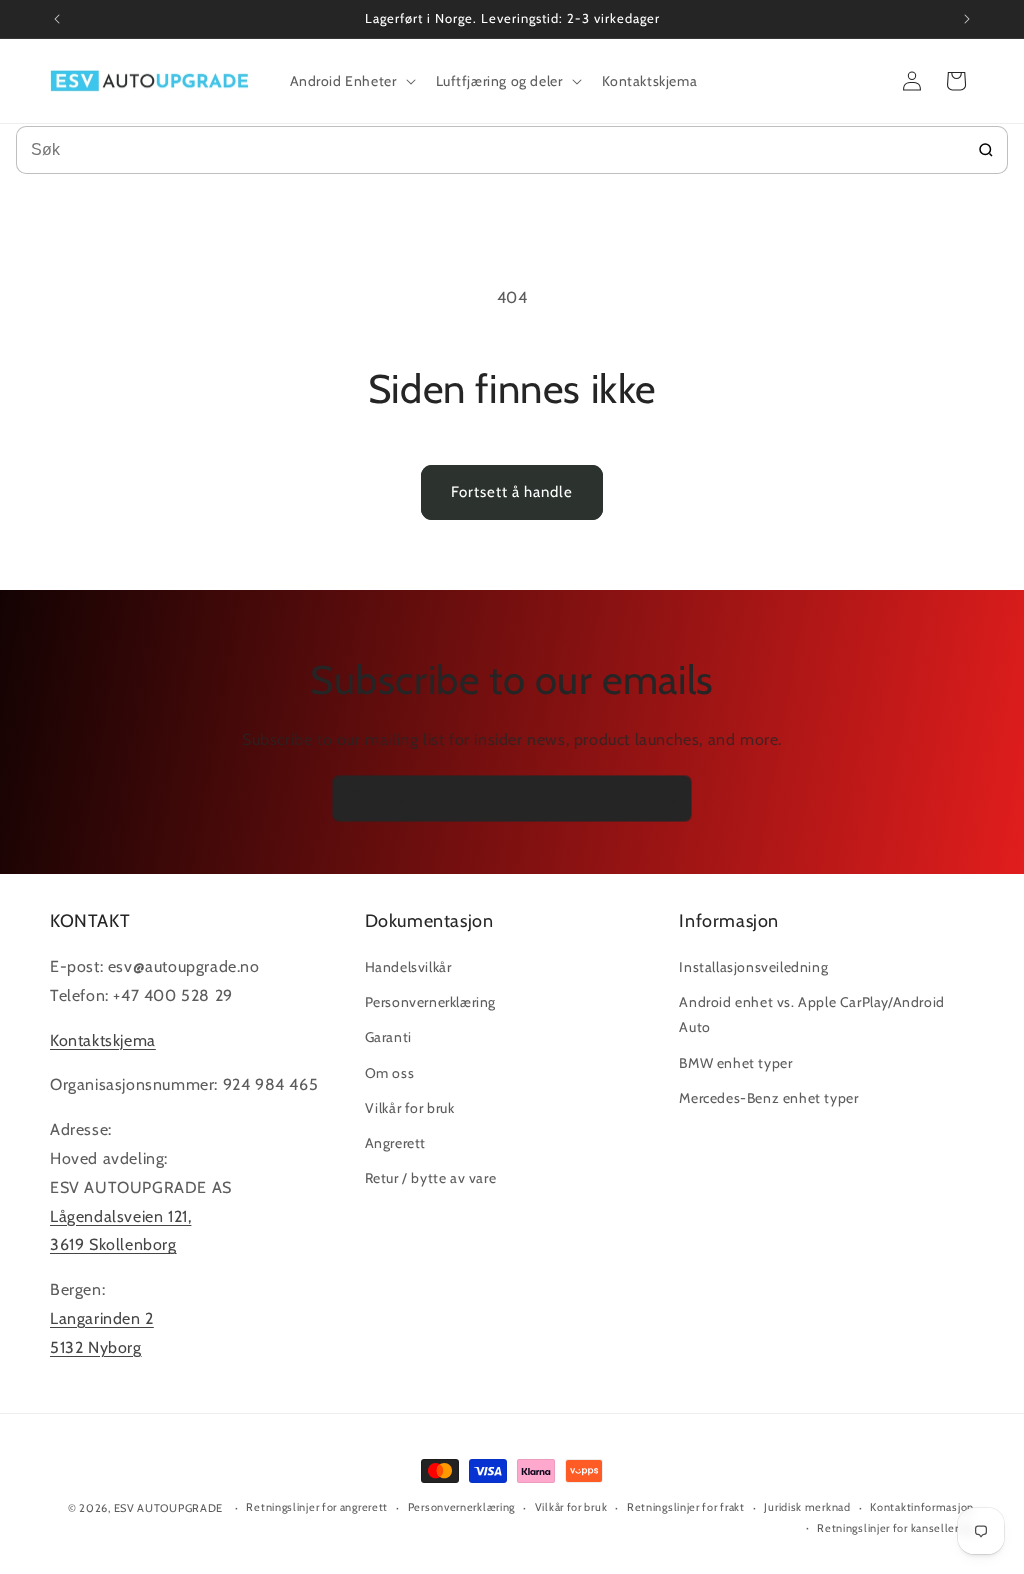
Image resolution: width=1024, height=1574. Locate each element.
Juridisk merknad (807, 1507)
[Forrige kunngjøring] (57, 19)
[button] (351, 81)
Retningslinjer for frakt (686, 1507)
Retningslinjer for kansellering (895, 1528)
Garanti (388, 1037)
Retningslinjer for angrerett (317, 1507)
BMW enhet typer (735, 1063)
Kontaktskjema (103, 1040)
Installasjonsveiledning (753, 967)
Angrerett (395, 1143)
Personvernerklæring (430, 1002)
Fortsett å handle (512, 492)
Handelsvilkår (408, 967)
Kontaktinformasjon (922, 1507)
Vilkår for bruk (410, 1108)
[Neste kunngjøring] (967, 19)
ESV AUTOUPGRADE (169, 1508)
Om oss (390, 1073)
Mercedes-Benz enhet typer (768, 1098)
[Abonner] (669, 798)
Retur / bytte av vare (431, 1178)
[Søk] (986, 150)
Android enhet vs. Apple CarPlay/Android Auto (811, 1014)
